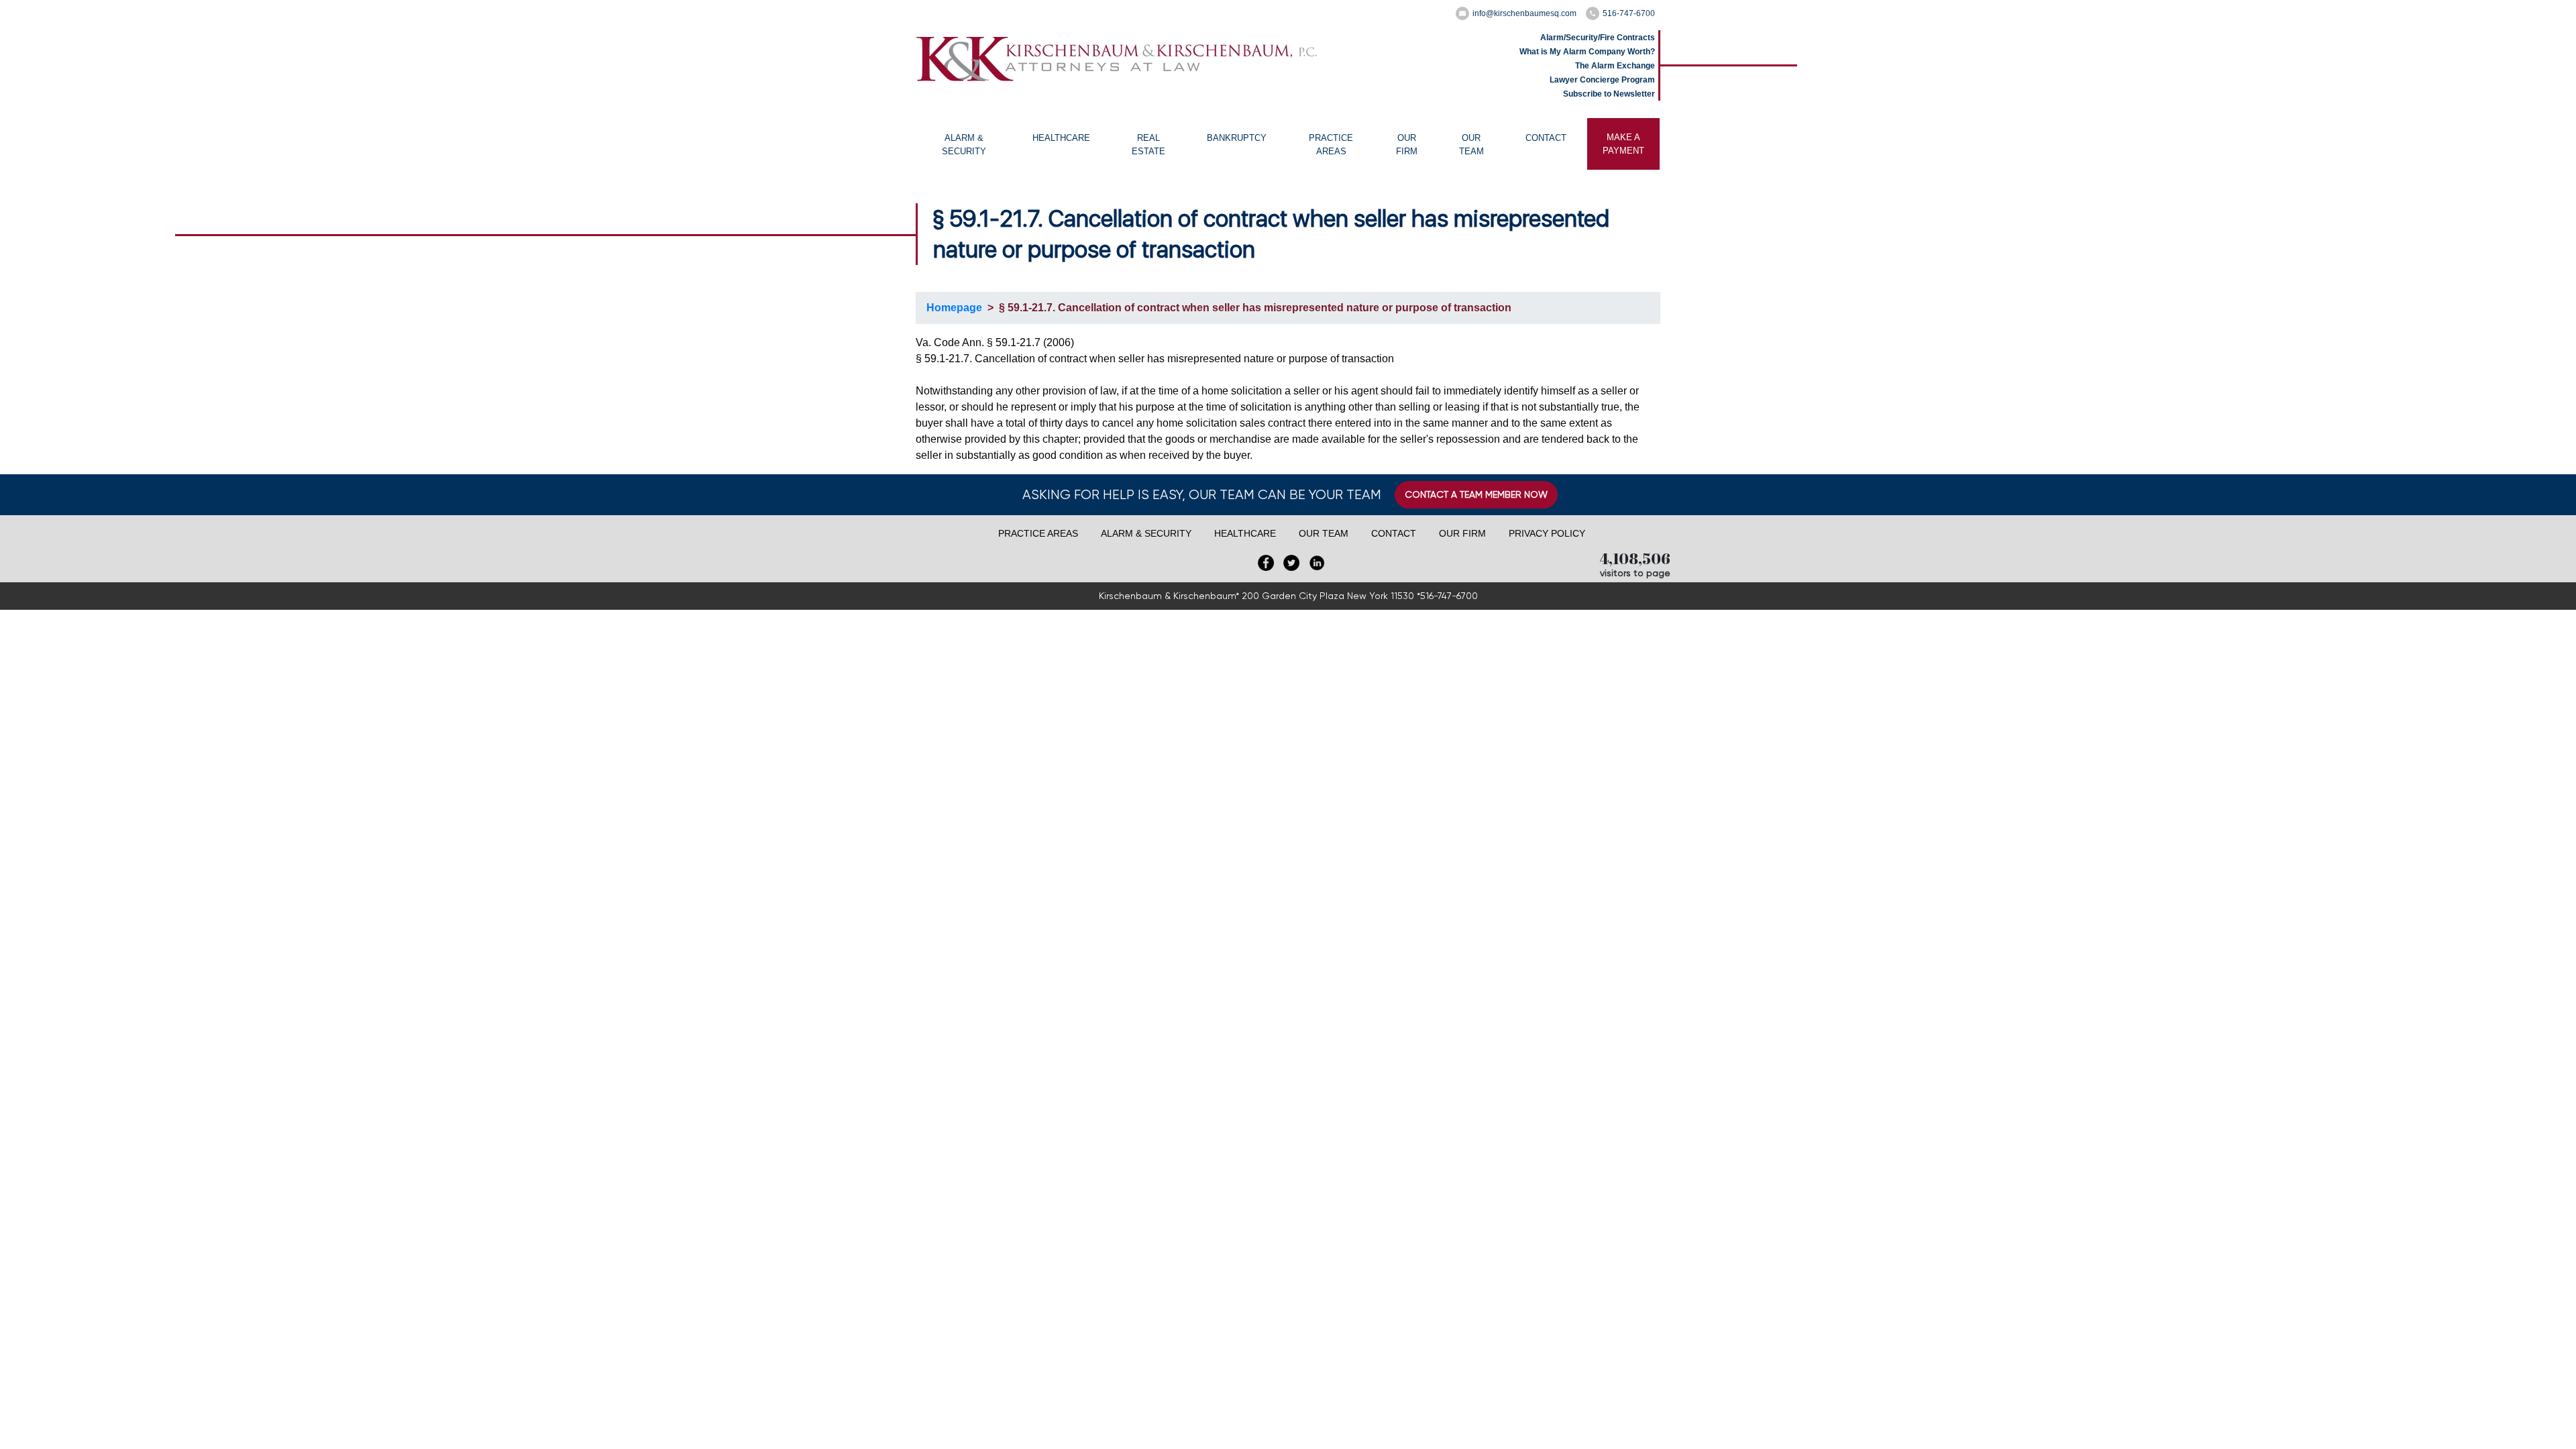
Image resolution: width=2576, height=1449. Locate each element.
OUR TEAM (1471, 145)
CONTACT (1546, 138)
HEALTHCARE (1061, 138)
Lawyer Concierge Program (1602, 80)
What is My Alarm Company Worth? (1587, 52)
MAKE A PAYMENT (1623, 144)
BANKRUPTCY (1237, 138)
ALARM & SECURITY (964, 145)
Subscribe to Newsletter (1609, 94)
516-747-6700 (1629, 13)
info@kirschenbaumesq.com (1524, 13)
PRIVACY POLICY (1547, 533)
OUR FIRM (1407, 145)
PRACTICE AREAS (1331, 145)
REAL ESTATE (1148, 145)
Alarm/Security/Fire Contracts (1598, 38)
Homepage (954, 308)
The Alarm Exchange (1615, 66)
